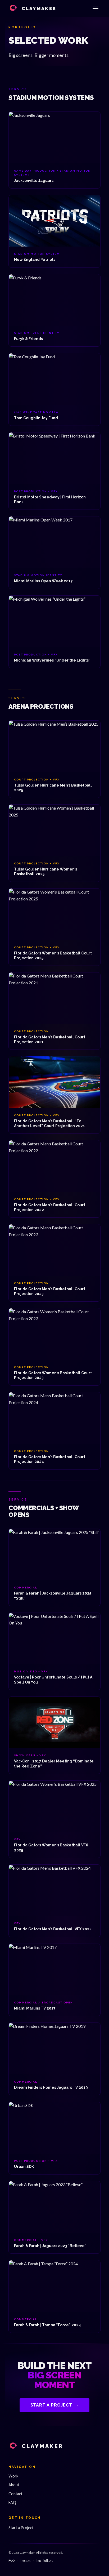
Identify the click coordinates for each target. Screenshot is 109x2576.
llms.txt (25, 2561)
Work (13, 2476)
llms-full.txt (44, 2561)
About (14, 2485)
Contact (15, 2494)
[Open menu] (96, 8)
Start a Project (55, 2405)
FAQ (12, 2503)
